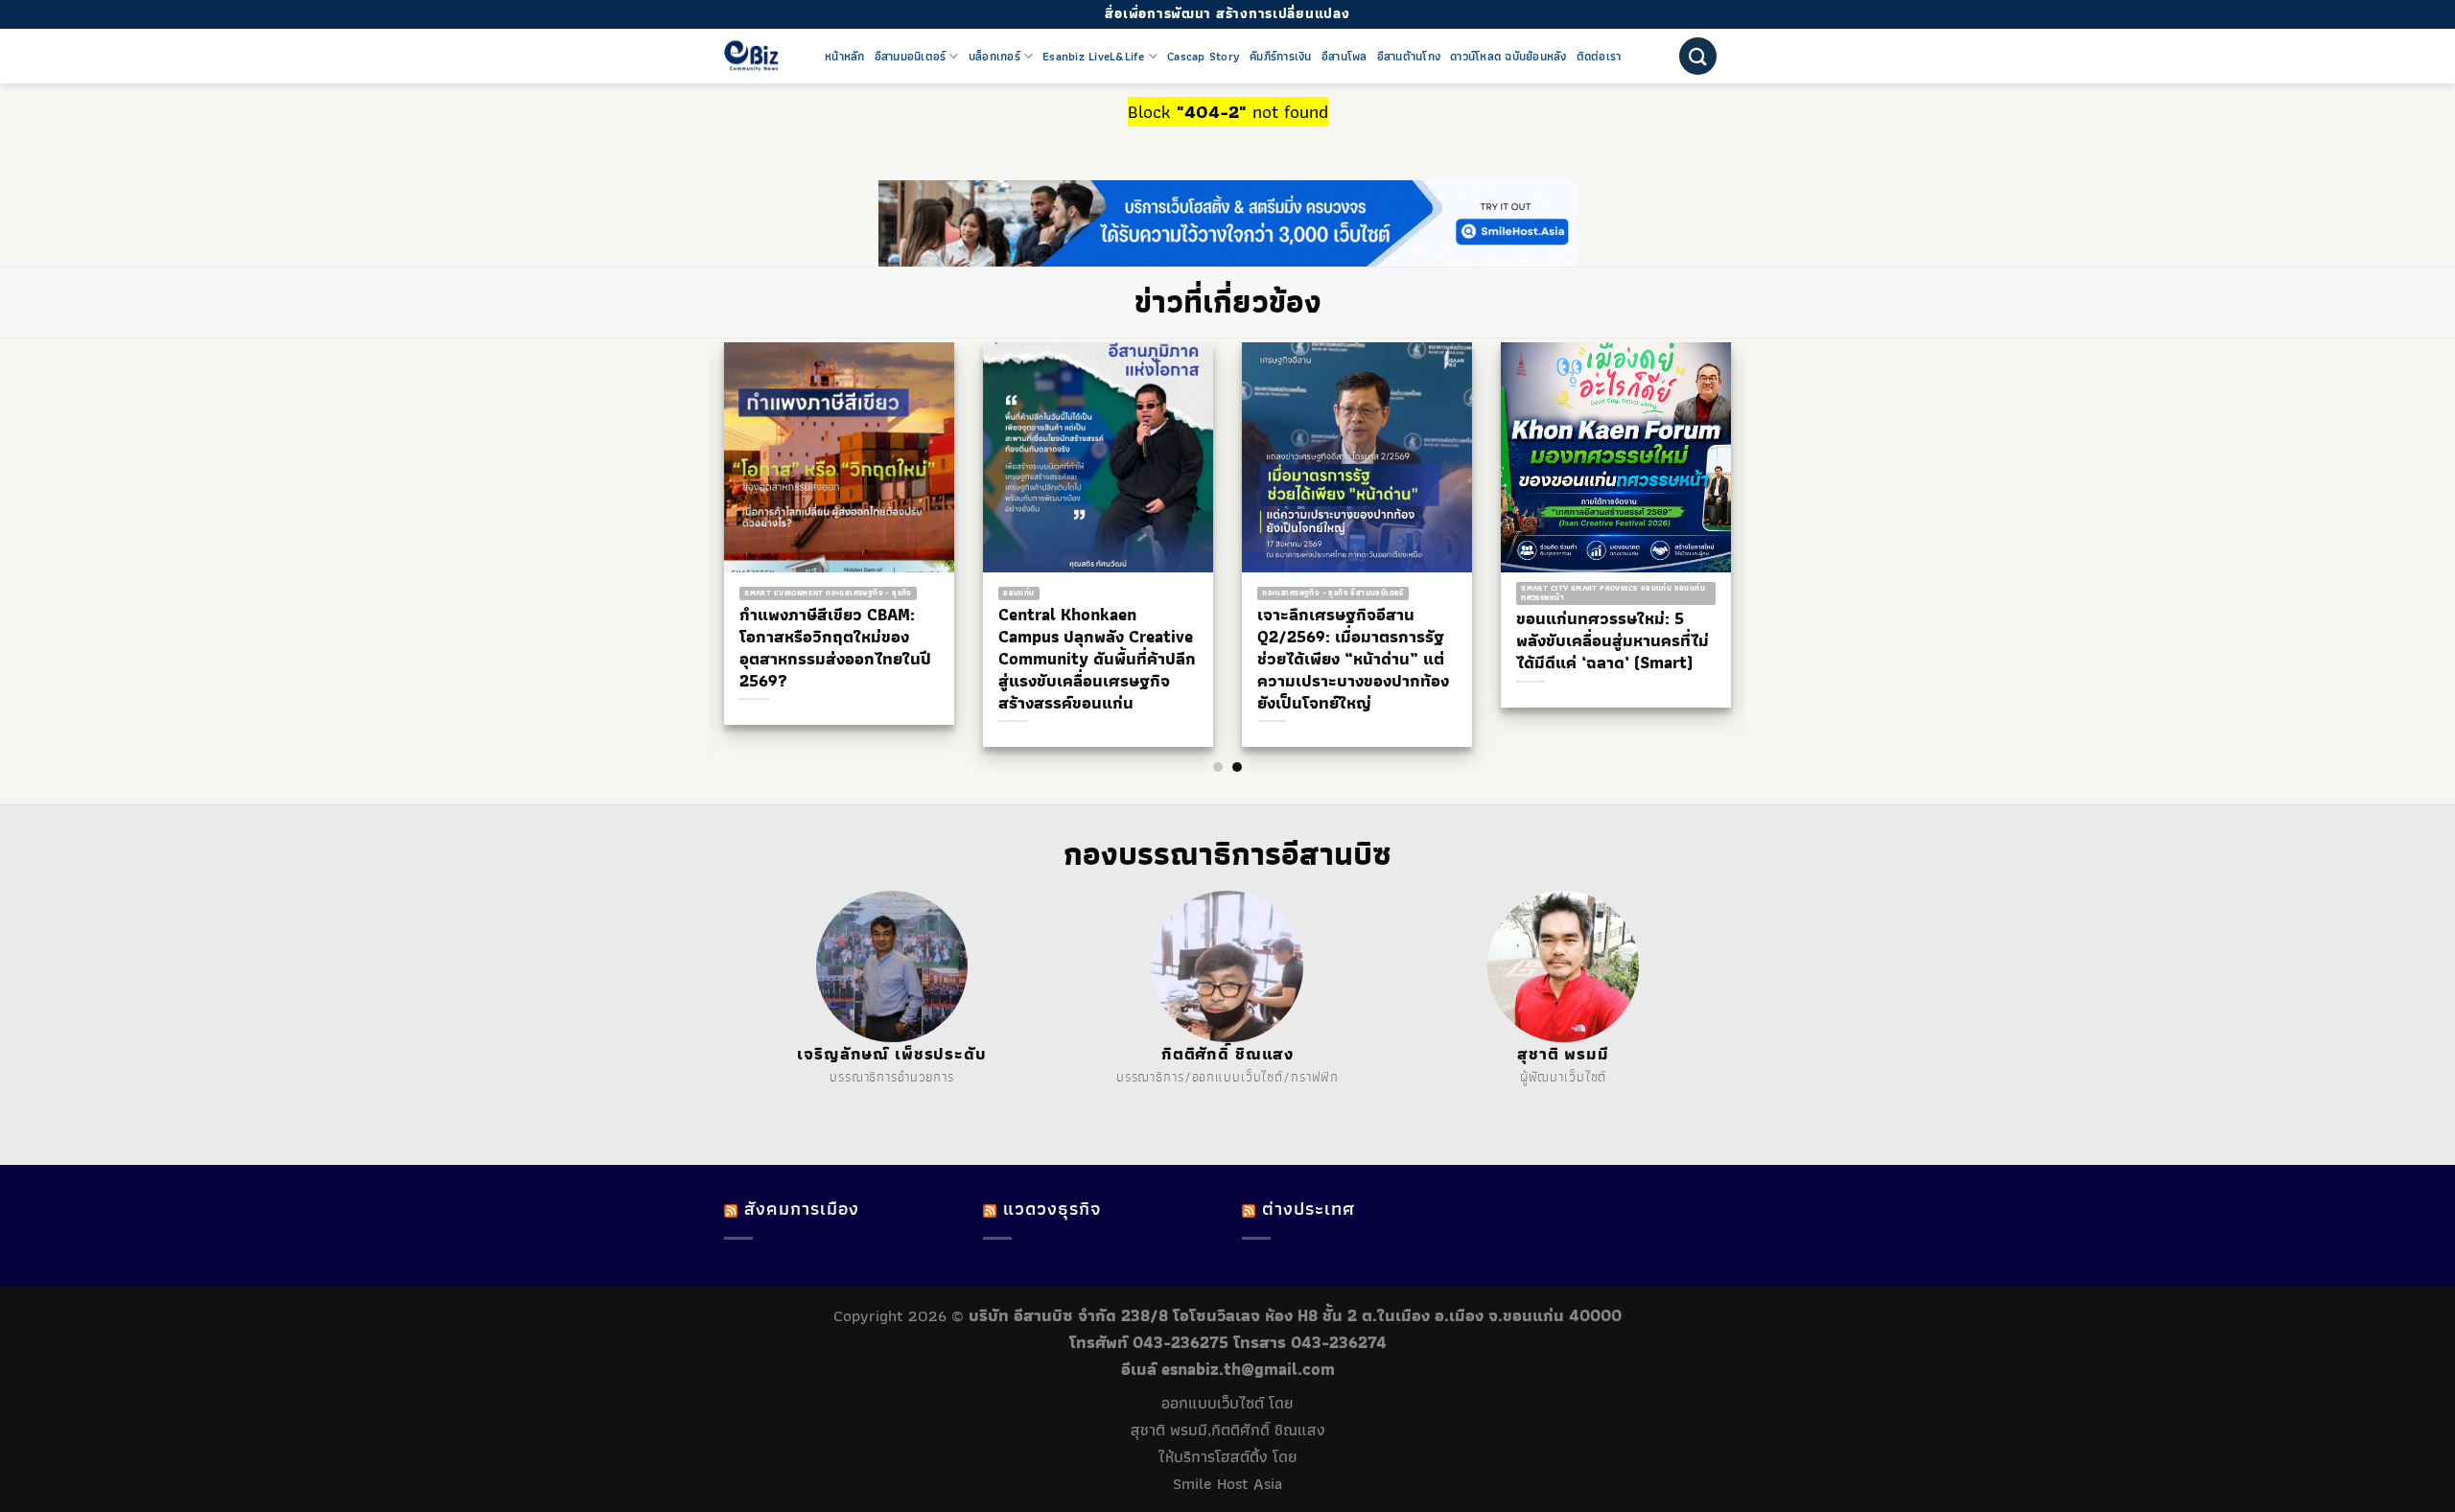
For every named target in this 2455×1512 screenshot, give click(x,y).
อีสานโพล (1344, 57)
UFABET (784, 1100)
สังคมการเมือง (802, 1209)
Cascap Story (1204, 57)
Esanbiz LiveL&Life (1094, 57)
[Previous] (710, 507)
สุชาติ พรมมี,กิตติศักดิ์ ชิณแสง (1228, 1430)
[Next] (1745, 507)
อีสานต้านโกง (1409, 57)
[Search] (1698, 56)
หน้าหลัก (845, 57)
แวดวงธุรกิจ (1052, 1209)
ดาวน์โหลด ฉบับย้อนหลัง (1508, 57)
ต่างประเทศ (1309, 1209)
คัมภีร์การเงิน (1281, 57)
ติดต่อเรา (1599, 57)
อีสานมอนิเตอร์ (911, 57)
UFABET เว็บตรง (889, 1100)
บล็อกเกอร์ (994, 57)
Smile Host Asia (1227, 1483)
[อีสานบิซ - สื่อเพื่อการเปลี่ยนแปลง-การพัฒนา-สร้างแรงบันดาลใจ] (760, 56)
